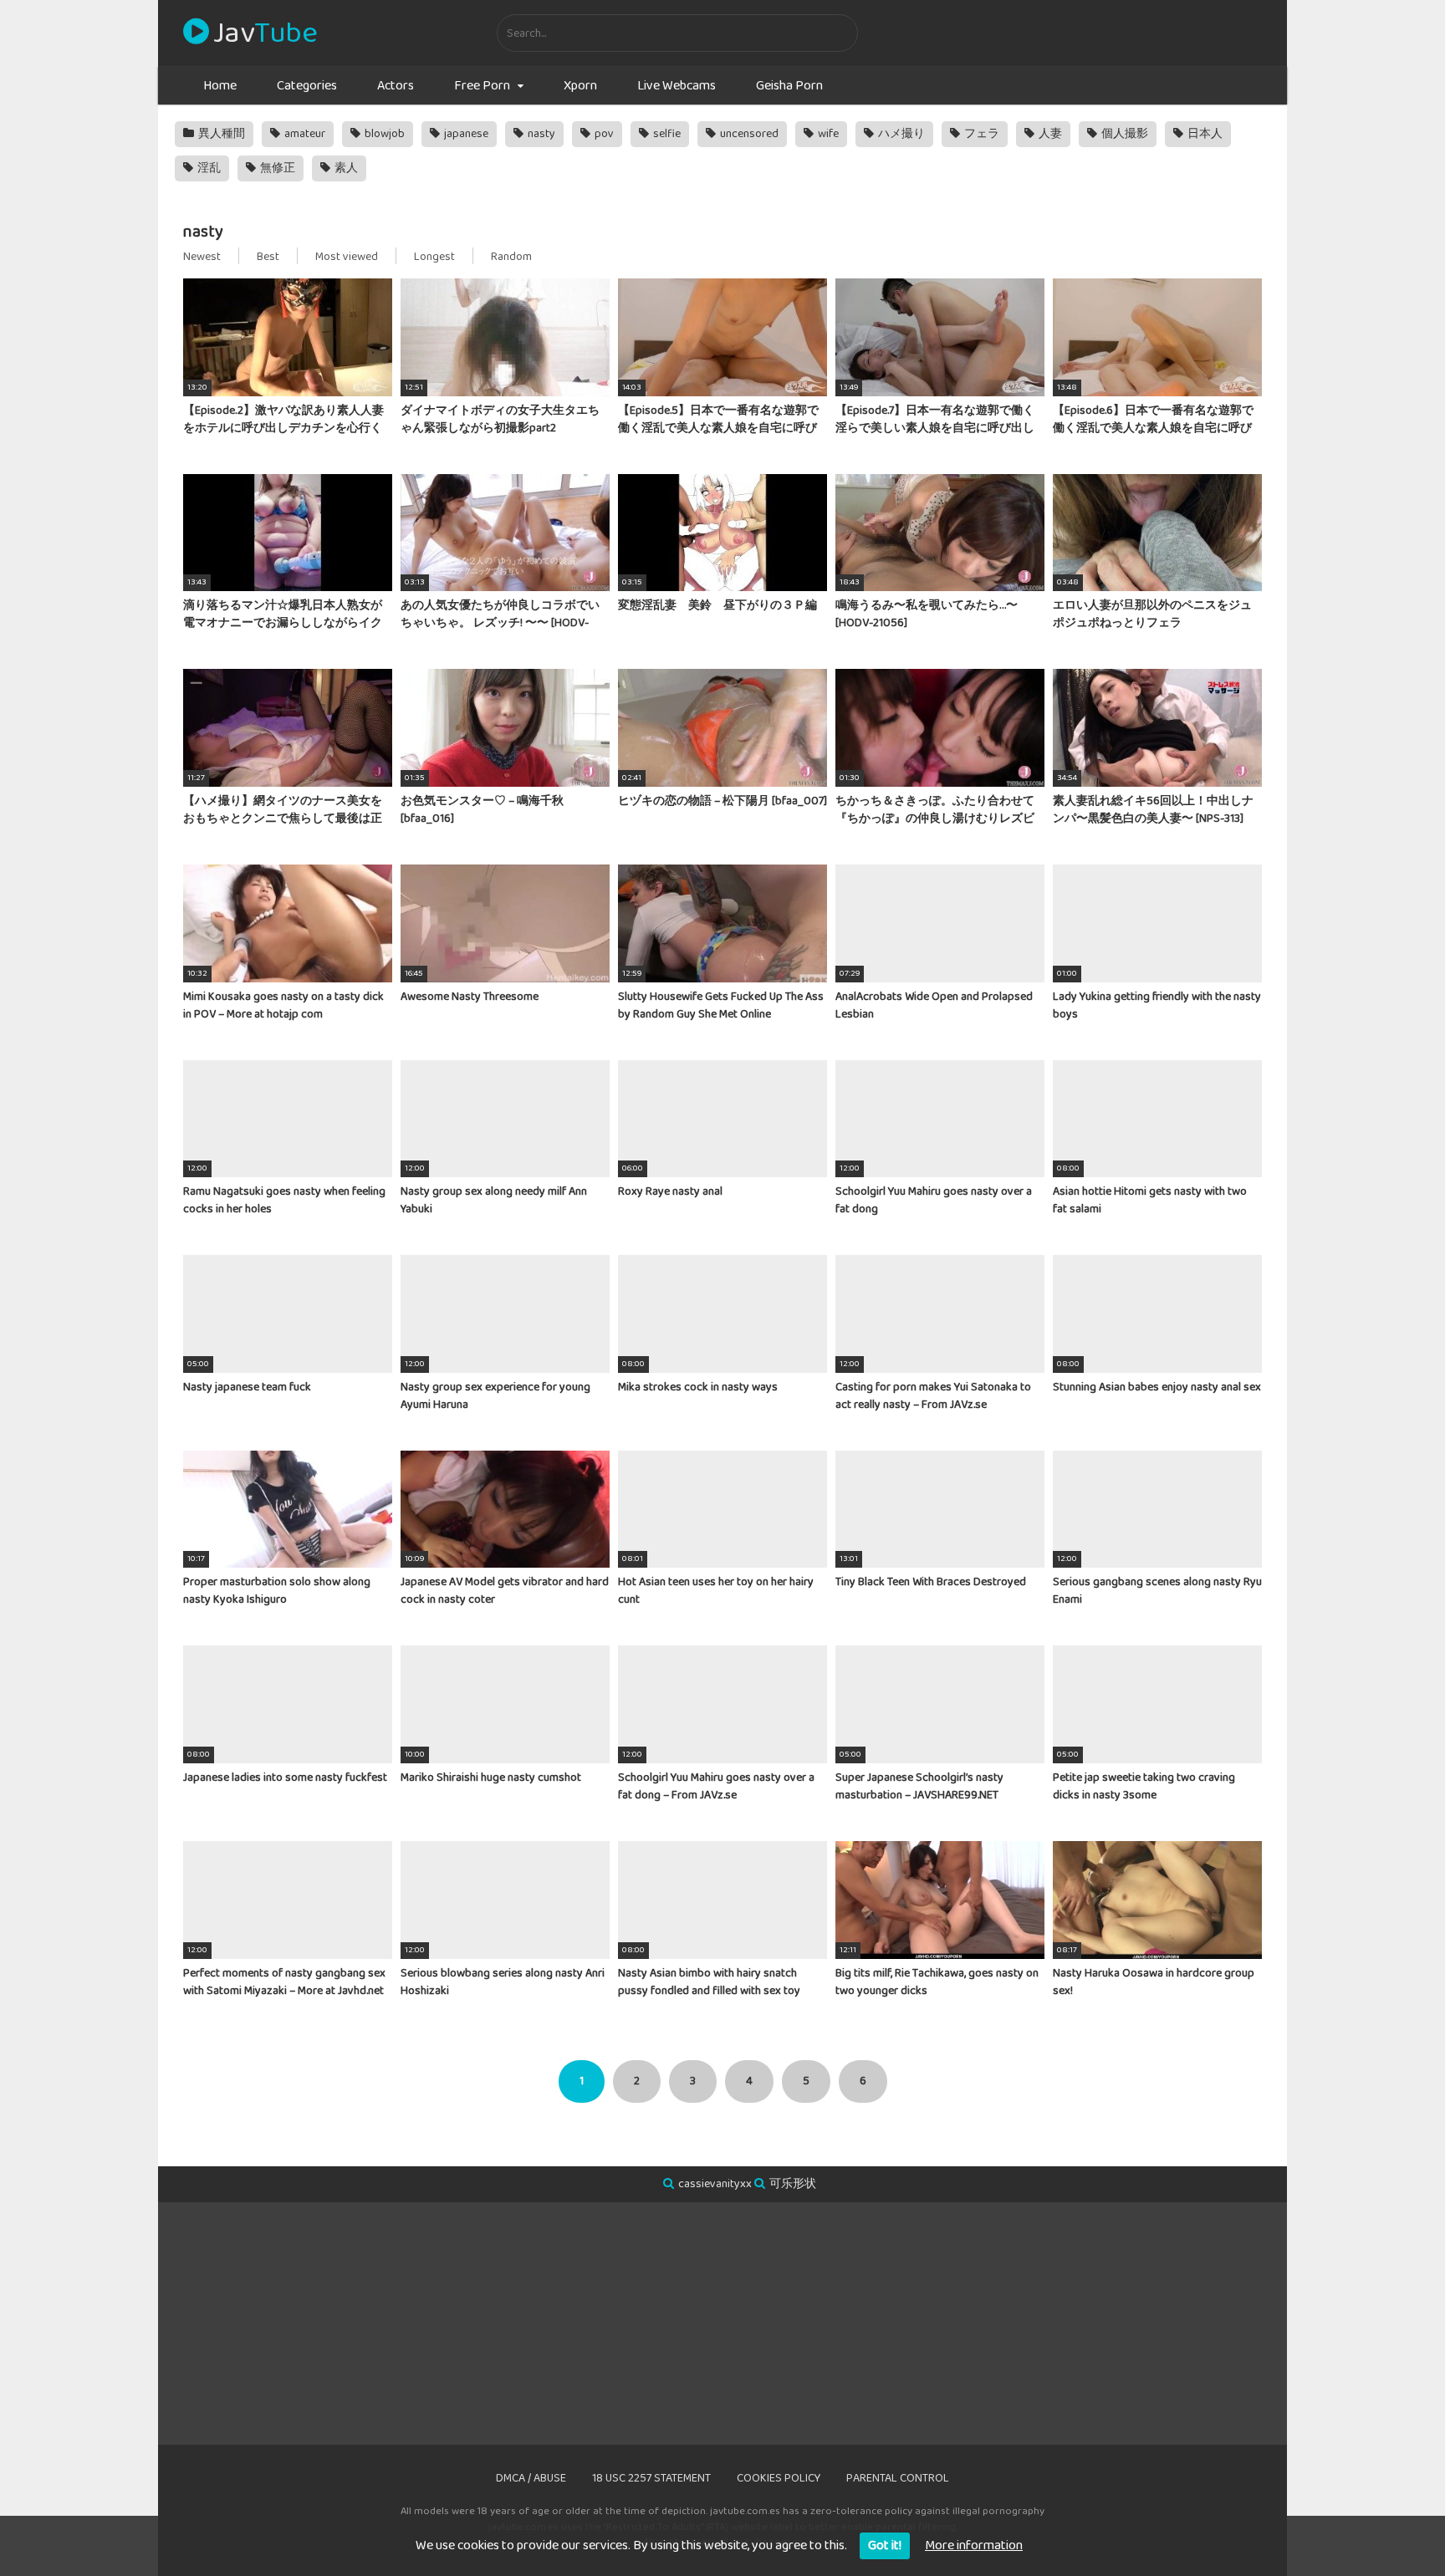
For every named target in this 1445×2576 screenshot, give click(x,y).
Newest (202, 257)
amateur (304, 134)
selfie (666, 134)
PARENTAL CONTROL (898, 2478)
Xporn (580, 86)
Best (268, 257)
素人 (345, 168)
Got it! (885, 2545)
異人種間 (220, 134)
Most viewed (347, 257)
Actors (396, 86)
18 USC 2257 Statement (651, 2478)
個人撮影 (1123, 134)
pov (603, 134)
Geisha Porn (789, 86)
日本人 (1204, 134)
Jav (265, 33)
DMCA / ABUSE (531, 2478)
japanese (465, 134)
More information (974, 2545)
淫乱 (208, 168)
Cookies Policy (779, 2478)
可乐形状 (793, 2184)
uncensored (748, 134)
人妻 (1049, 134)
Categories (307, 86)
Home (220, 86)
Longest (434, 257)
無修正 (276, 168)
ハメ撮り (900, 134)
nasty (540, 134)
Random (511, 257)
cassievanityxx (715, 2184)
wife (827, 134)
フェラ (980, 134)
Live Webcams (677, 86)
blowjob (383, 134)
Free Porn (482, 86)
